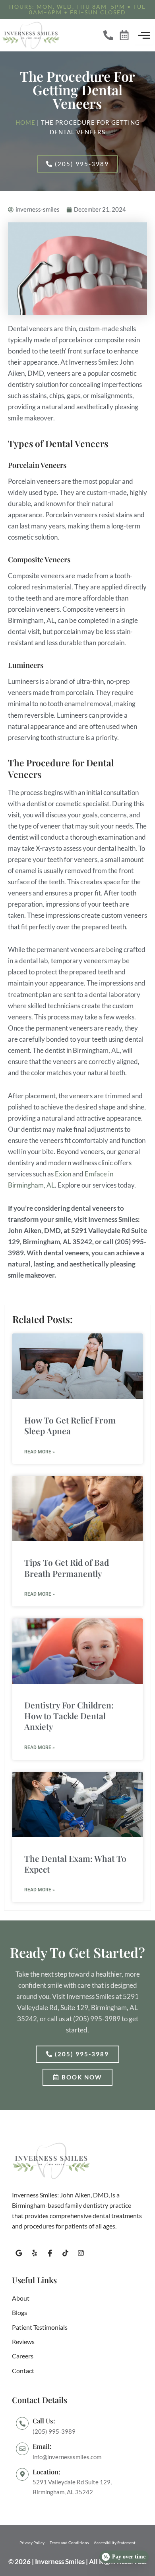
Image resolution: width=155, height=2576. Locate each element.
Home (25, 123)
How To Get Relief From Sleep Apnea (70, 1425)
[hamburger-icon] (144, 35)
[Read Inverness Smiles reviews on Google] (77, 2483)
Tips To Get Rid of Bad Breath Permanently (67, 1568)
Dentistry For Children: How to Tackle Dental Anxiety (69, 1716)
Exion (63, 1174)
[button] (77, 10)
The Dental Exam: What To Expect (75, 1864)
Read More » (40, 1452)
